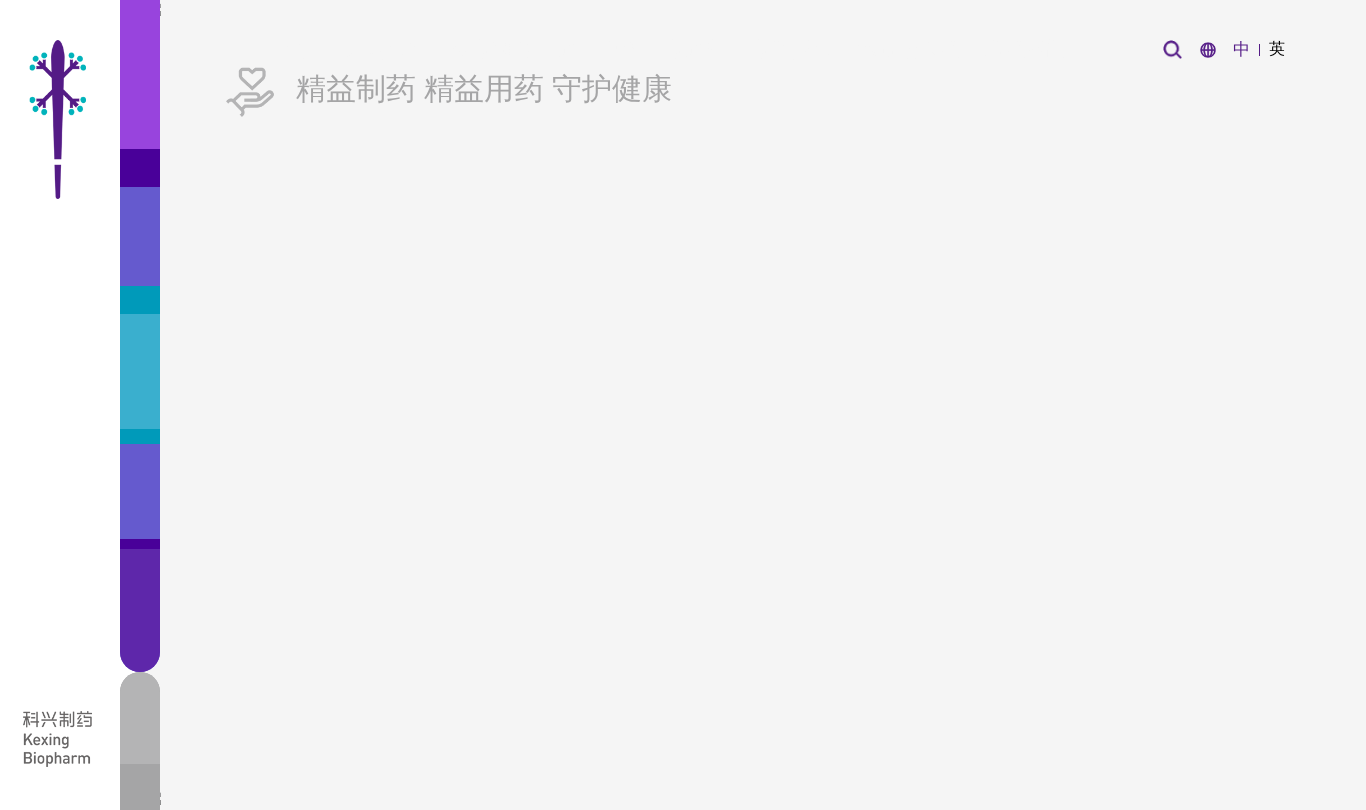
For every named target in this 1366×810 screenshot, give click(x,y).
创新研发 (493, 49)
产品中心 (599, 49)
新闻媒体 (792, 49)
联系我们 (1025, 49)
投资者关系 (909, 49)
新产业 (696, 49)
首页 (300, 49)
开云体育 (386, 49)
